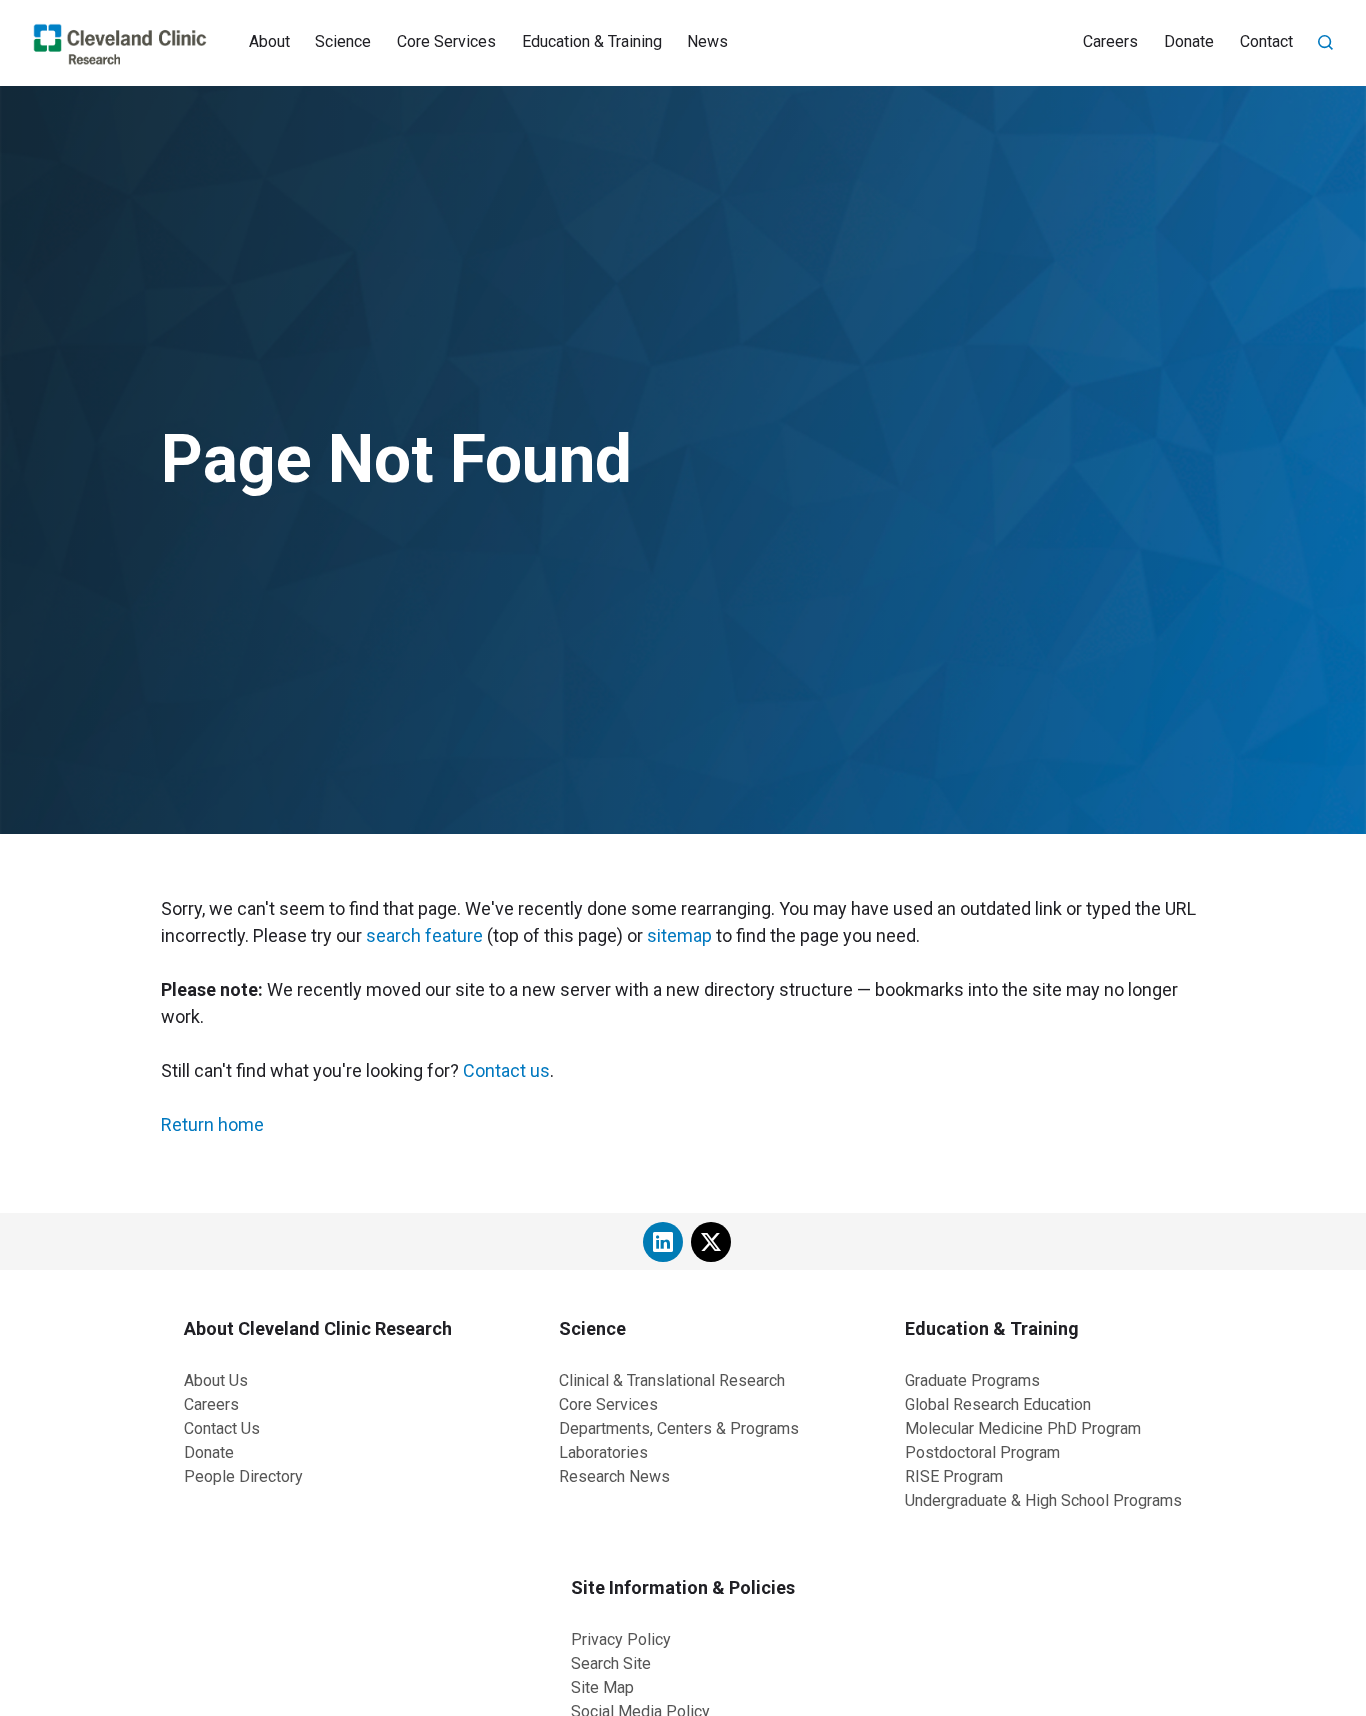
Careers (1110, 41)
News (707, 41)
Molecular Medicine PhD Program (1023, 1428)
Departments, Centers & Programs (679, 1428)
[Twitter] (711, 1242)
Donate (1189, 41)
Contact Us (222, 1428)
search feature (424, 935)
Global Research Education (998, 1404)
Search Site (611, 1663)
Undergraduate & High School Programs (1043, 1500)
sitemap (679, 935)
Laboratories (603, 1452)
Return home (212, 1124)
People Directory (243, 1476)
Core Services (446, 41)
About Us (216, 1380)
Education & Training (592, 41)
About (269, 41)
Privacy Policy (621, 1639)
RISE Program (954, 1476)
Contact (1266, 41)
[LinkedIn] (663, 1242)
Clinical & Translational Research (672, 1380)
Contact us (506, 1070)
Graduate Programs (972, 1380)
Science (343, 41)
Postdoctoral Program (982, 1452)
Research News (614, 1476)
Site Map (602, 1687)
